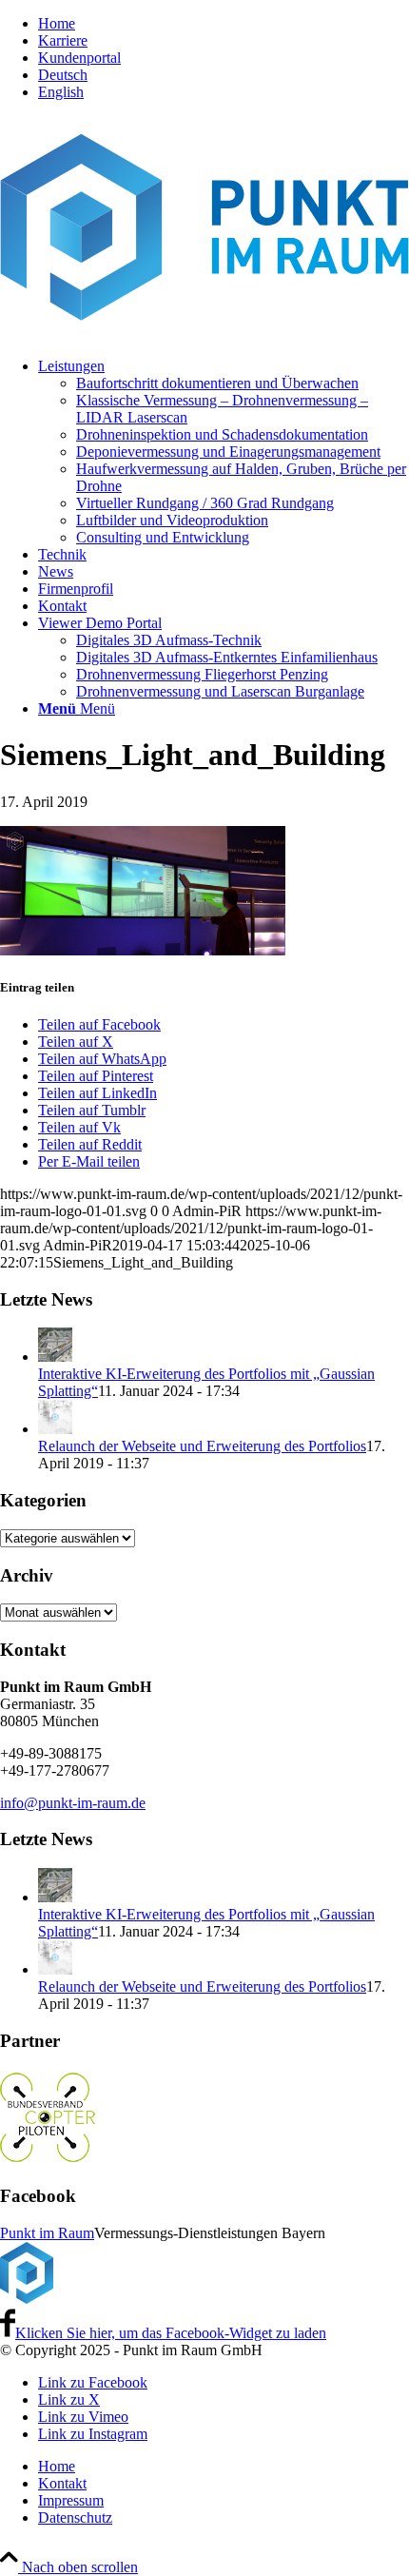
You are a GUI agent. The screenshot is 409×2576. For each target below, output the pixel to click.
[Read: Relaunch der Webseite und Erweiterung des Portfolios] (55, 1429)
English (61, 92)
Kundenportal (79, 58)
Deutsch (63, 75)
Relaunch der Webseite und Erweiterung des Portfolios (202, 1446)
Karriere (63, 40)
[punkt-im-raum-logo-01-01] (204, 334)
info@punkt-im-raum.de (73, 1803)
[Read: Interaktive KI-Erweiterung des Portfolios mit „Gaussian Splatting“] (55, 1357)
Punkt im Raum (47, 2233)
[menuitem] (224, 24)
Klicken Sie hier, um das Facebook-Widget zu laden (171, 2333)
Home (57, 23)
